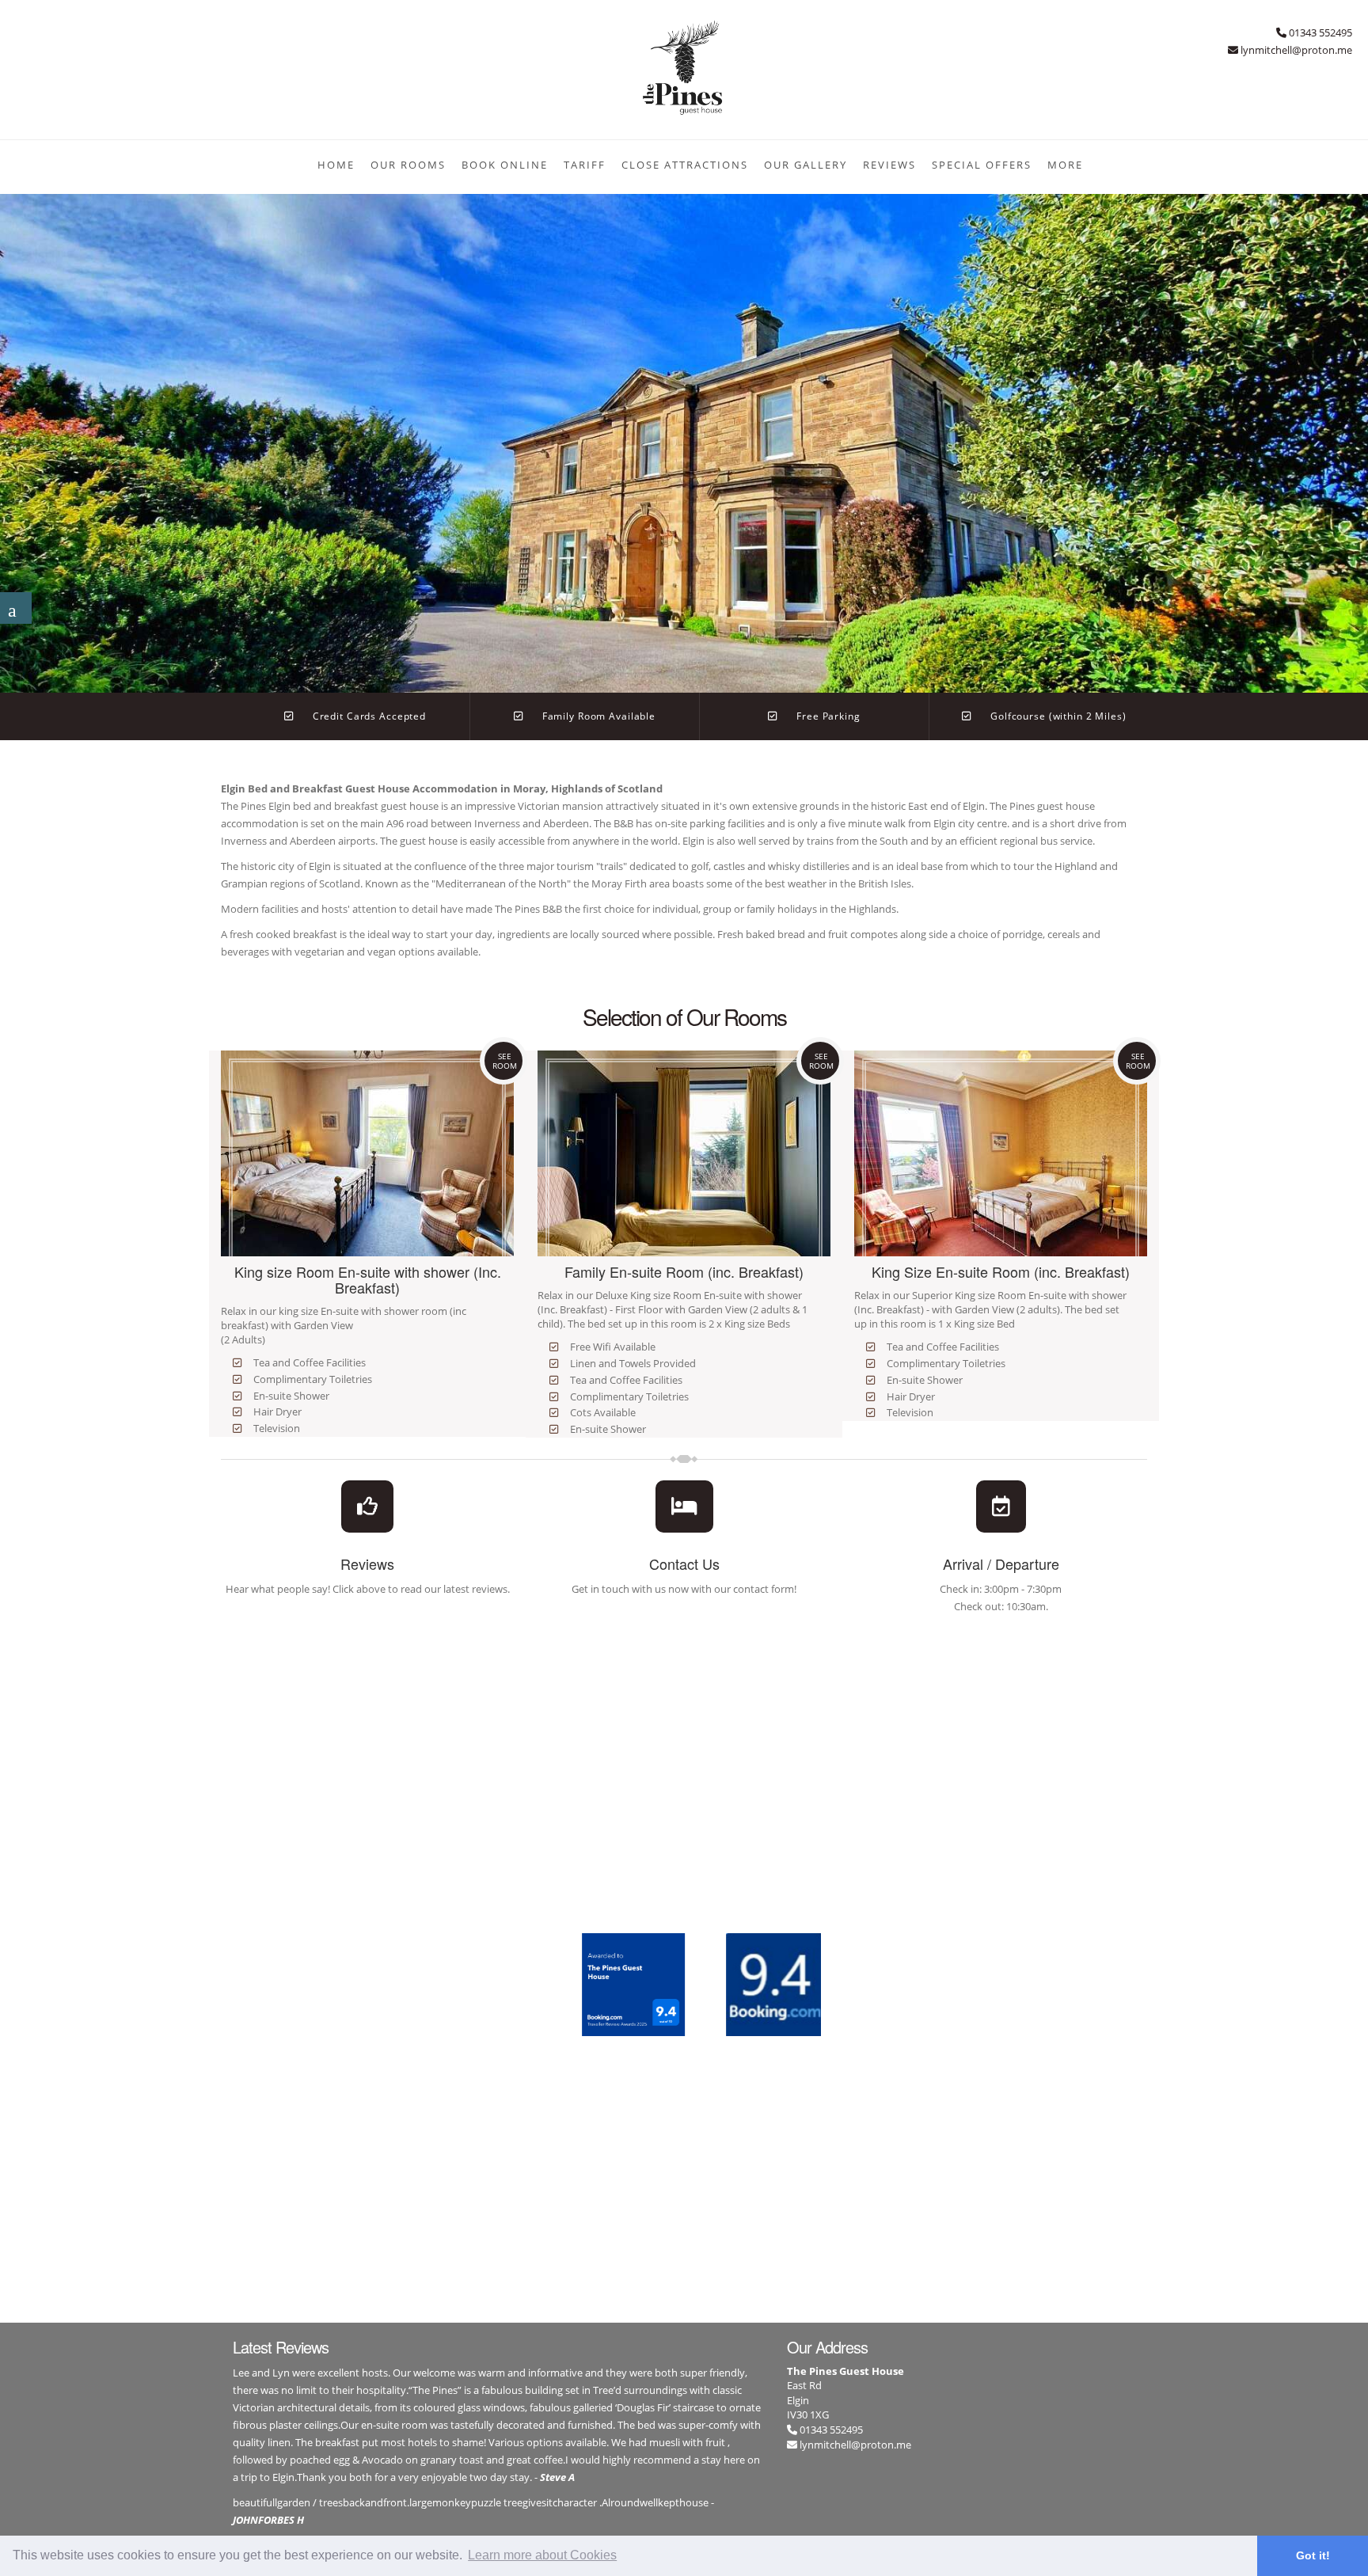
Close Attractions (685, 165)
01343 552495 (830, 2430)
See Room (505, 1061)
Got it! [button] (1313, 2555)
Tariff (585, 165)
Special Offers (982, 165)
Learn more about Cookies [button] (542, 2555)
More (1065, 165)
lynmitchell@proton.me (855, 2445)
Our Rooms (408, 165)
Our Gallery (806, 165)
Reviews (889, 165)
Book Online (505, 165)
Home (336, 165)
